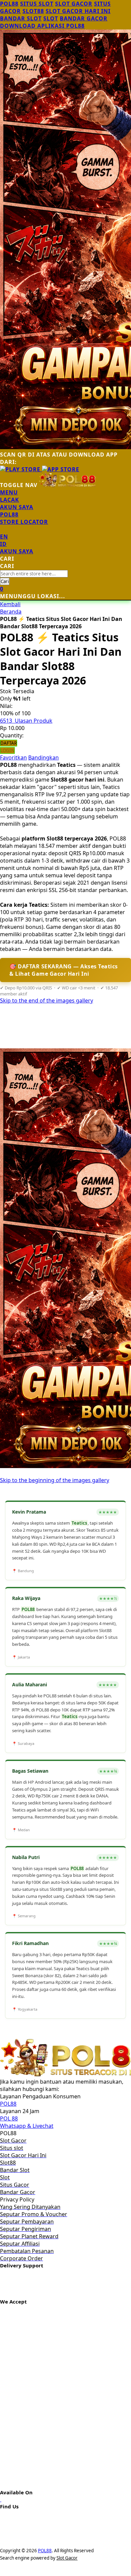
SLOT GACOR (74, 4)
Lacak (10, 500)
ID (3, 544)
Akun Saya (17, 507)
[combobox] (34, 574)
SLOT (51, 18)
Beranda (11, 612)
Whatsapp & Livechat (27, 2126)
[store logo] (68, 485)
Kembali (10, 604)
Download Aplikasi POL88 (42, 26)
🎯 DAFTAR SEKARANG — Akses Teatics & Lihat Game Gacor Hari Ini (64, 970)
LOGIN (7, 750)
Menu (9, 492)
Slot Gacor (67, 2558)
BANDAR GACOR (84, 18)
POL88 (9, 4)
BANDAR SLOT (21, 18)
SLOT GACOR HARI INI (78, 11)
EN (4, 537)
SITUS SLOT (37, 4)
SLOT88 (33, 11)
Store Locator (24, 522)
